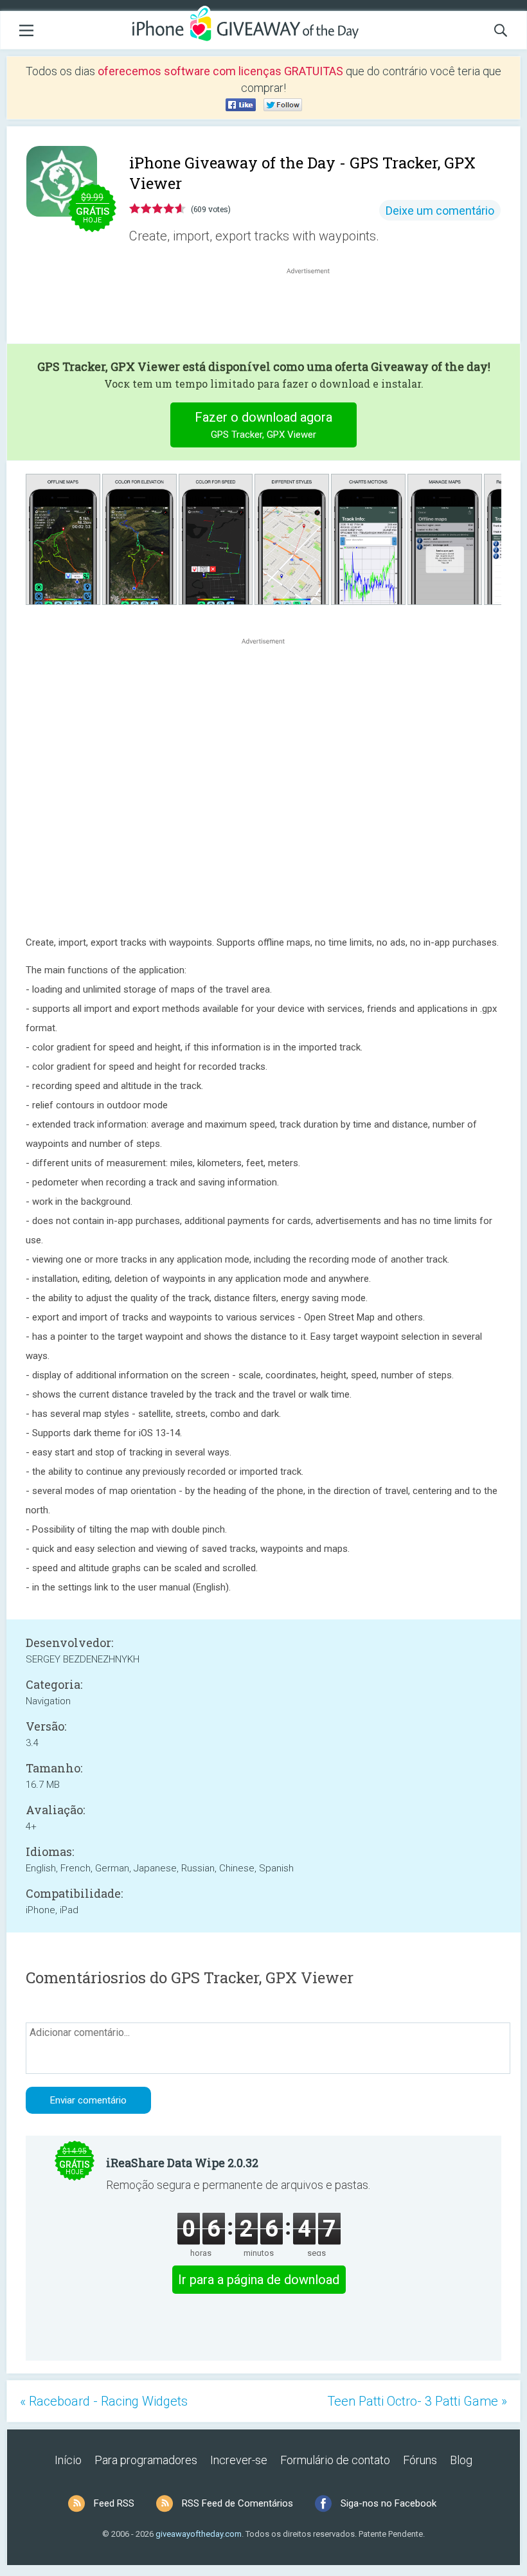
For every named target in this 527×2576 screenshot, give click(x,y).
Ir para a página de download (259, 2280)
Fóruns (420, 2460)
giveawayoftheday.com (199, 2534)
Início (68, 2460)
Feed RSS (114, 2503)
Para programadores (146, 2460)
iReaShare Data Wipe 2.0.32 (182, 2163)
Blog (461, 2460)
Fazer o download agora (263, 425)
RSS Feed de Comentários (237, 2503)
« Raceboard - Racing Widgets (104, 2401)
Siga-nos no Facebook (389, 2503)
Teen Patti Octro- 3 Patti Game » (417, 2401)
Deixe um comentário (440, 211)
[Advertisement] (315, 308)
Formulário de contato (335, 2460)
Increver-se (239, 2460)
